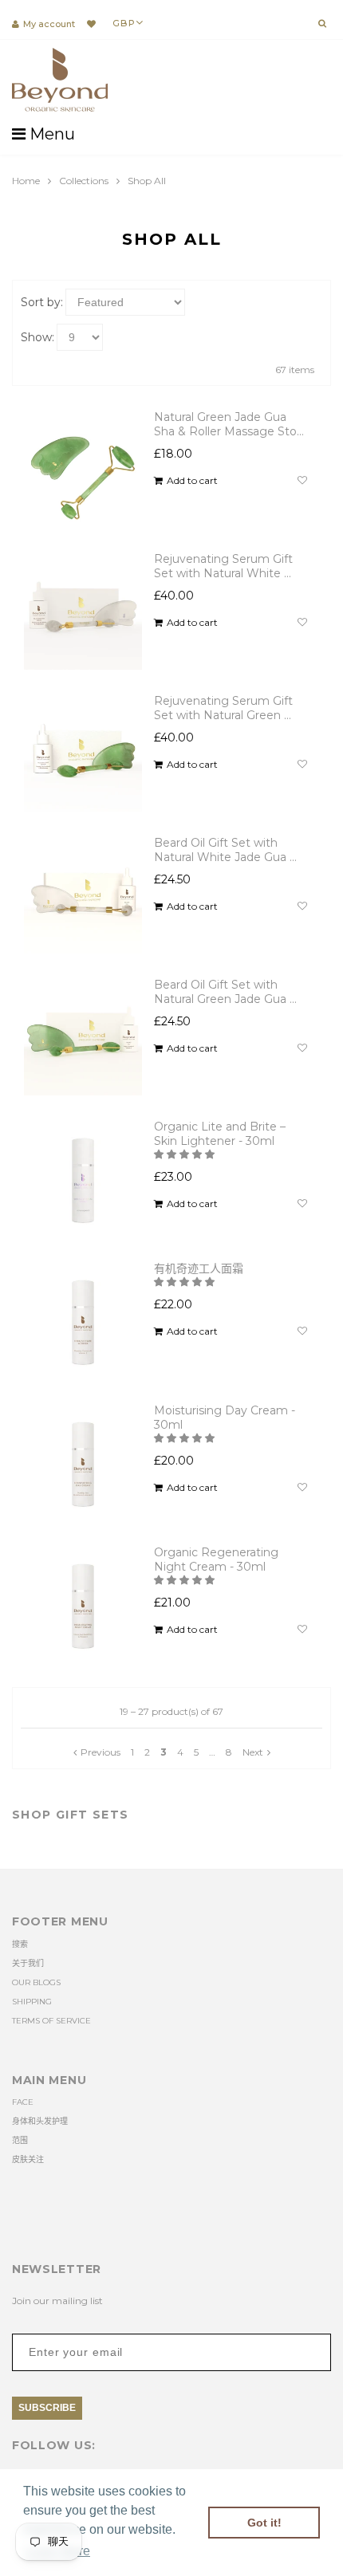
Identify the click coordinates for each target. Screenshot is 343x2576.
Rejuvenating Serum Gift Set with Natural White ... (223, 566)
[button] (185, 1154)
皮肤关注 (28, 2159)
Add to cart (192, 481)
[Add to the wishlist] (302, 481)
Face (23, 2102)
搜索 (20, 1944)
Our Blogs (36, 1982)
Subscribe (47, 2408)
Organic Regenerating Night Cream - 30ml (216, 1559)
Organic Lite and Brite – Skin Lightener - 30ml (220, 1134)
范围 (20, 2140)
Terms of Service (51, 2021)
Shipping (32, 2002)
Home (26, 181)
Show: (37, 337)
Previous (101, 1752)
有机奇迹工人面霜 (199, 1268)
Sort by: (42, 302)
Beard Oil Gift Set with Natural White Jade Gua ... (225, 850)
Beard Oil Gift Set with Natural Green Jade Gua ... (225, 992)
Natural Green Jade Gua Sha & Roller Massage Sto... (229, 424)
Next (253, 1752)
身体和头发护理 (40, 2121)
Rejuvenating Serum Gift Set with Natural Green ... (223, 708)
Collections (84, 181)
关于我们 (28, 1963)
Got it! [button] (264, 2523)
